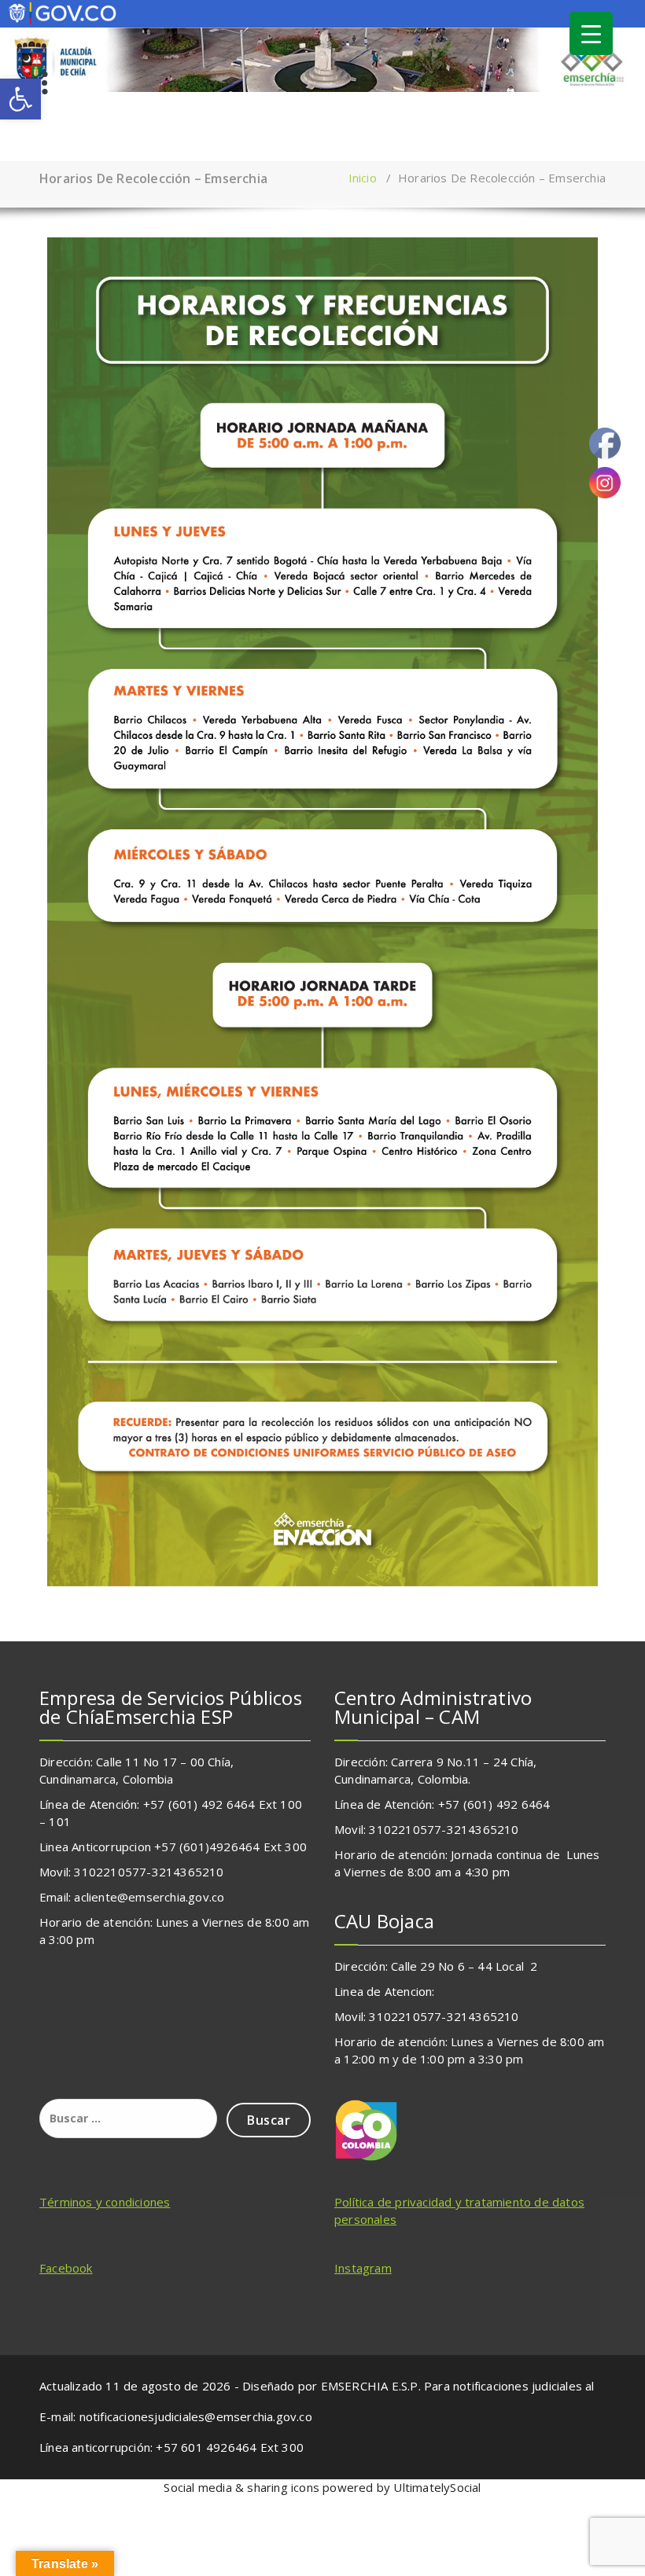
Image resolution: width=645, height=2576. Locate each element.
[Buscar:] (128, 2118)
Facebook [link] (66, 2268)
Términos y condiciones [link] (105, 2202)
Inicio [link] (363, 178)
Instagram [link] (363, 2268)
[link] (20, 99)
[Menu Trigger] (591, 33)
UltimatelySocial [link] (437, 2487)
